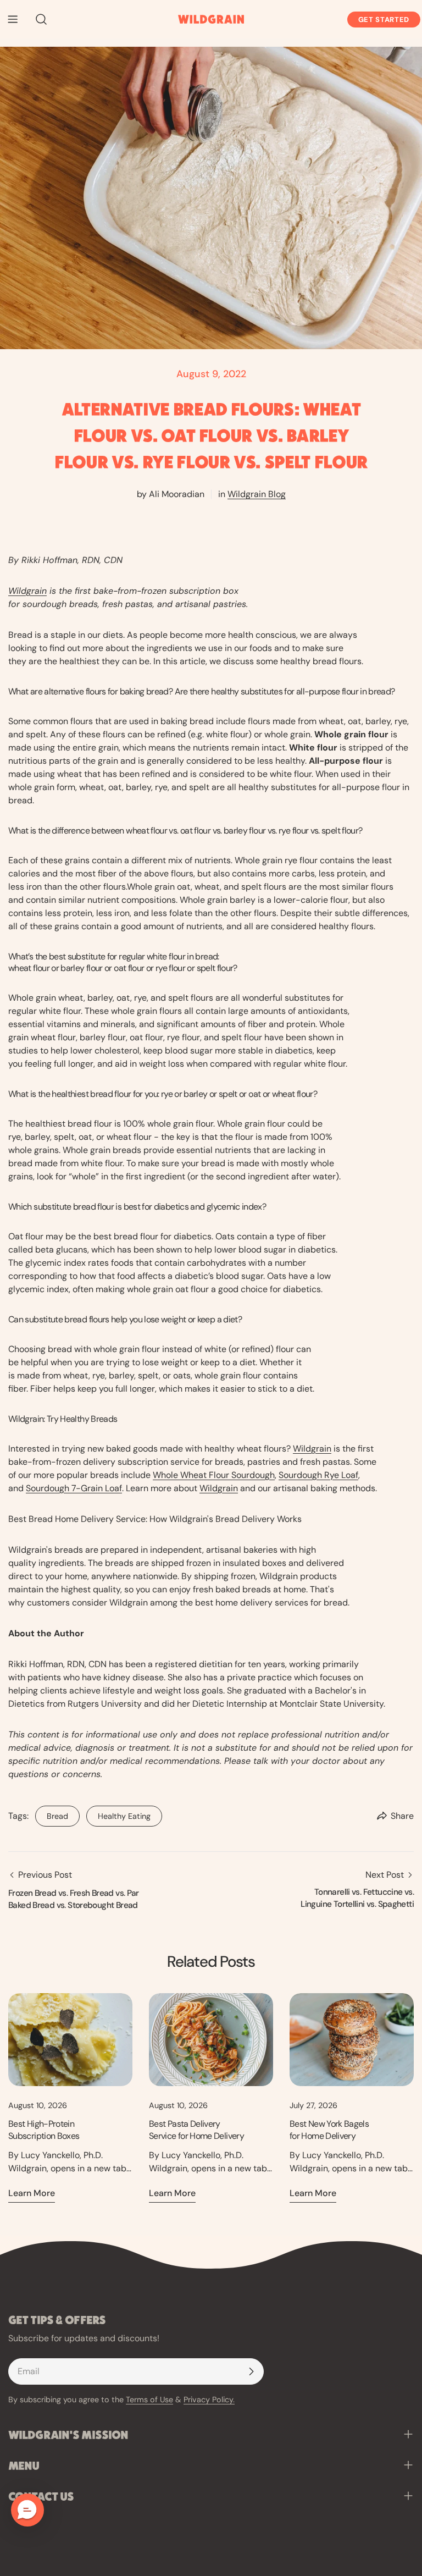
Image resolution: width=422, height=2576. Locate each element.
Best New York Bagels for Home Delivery (329, 2130)
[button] (27, 2510)
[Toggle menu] (13, 19)
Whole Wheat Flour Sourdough (214, 1475)
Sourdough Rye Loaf (318, 1475)
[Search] (38, 19)
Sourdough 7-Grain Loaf (74, 1488)
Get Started (384, 20)
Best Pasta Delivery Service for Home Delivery (196, 2130)
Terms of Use (149, 2400)
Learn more (32, 2193)
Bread (52, 1813)
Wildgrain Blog (257, 494)
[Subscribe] (251, 2371)
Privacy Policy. (209, 2400)
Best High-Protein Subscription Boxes (44, 2130)
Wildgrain (27, 591)
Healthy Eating (118, 1813)
